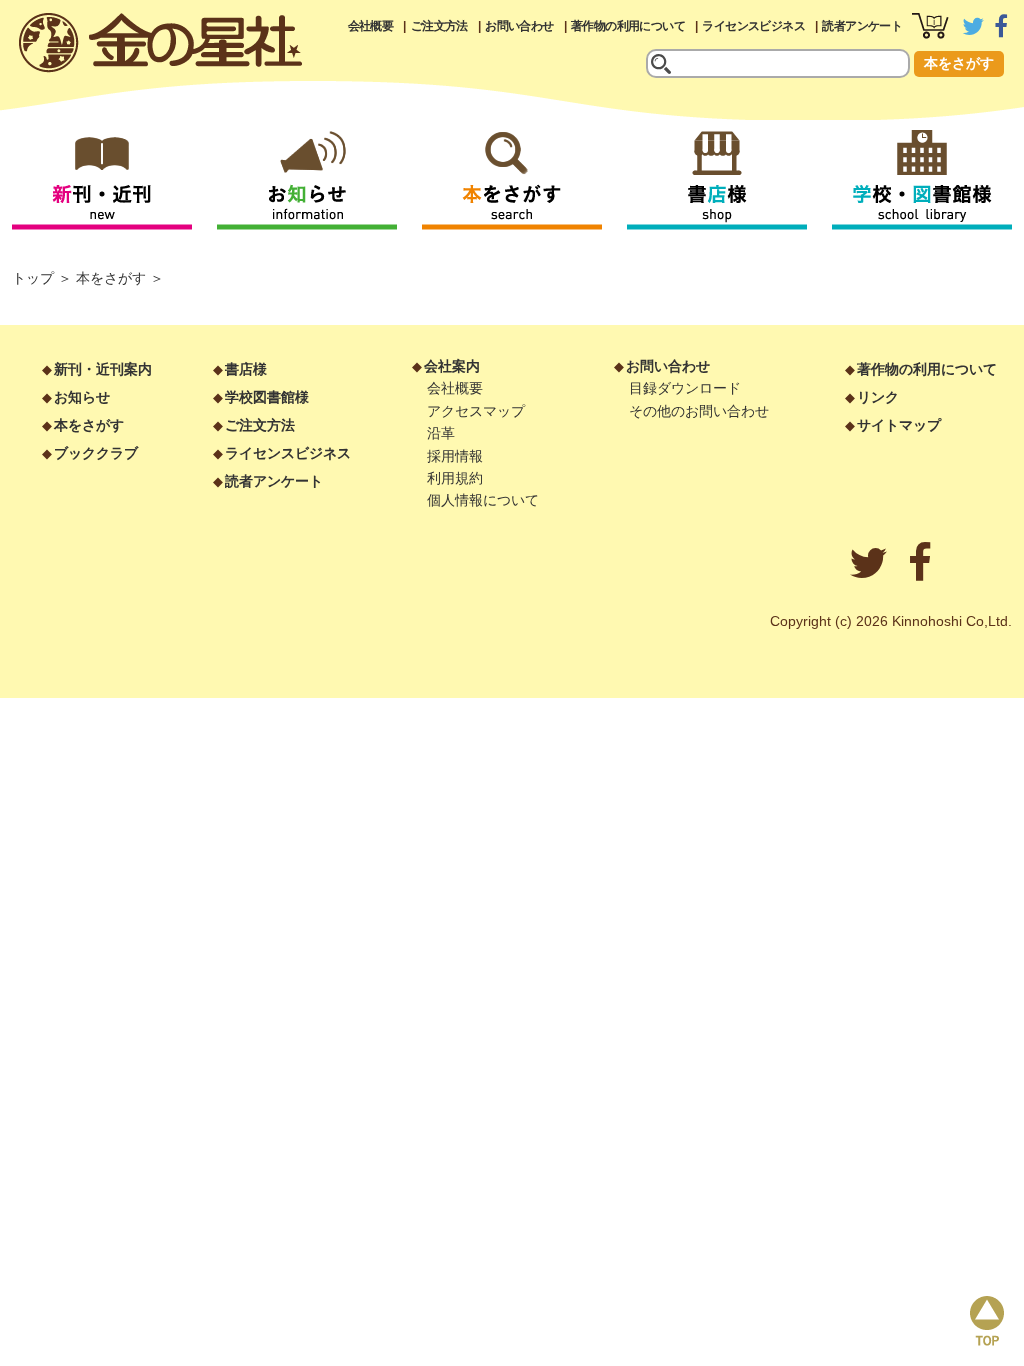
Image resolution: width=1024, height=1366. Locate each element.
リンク (878, 397)
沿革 (441, 433)
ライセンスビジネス (753, 26)
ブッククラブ (96, 453)
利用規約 (455, 478)
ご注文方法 (439, 26)
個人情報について (483, 500)
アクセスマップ (476, 411)
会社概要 (371, 26)
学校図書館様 (267, 397)
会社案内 (452, 366)
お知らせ (82, 397)
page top (987, 1321)
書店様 (246, 369)
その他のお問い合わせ (699, 411)
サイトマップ (899, 425)
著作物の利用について (628, 26)
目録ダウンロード (685, 388)
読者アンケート (862, 26)
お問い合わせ (519, 26)
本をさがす (959, 63)
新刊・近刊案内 (103, 369)
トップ (33, 278)
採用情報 (455, 456)
